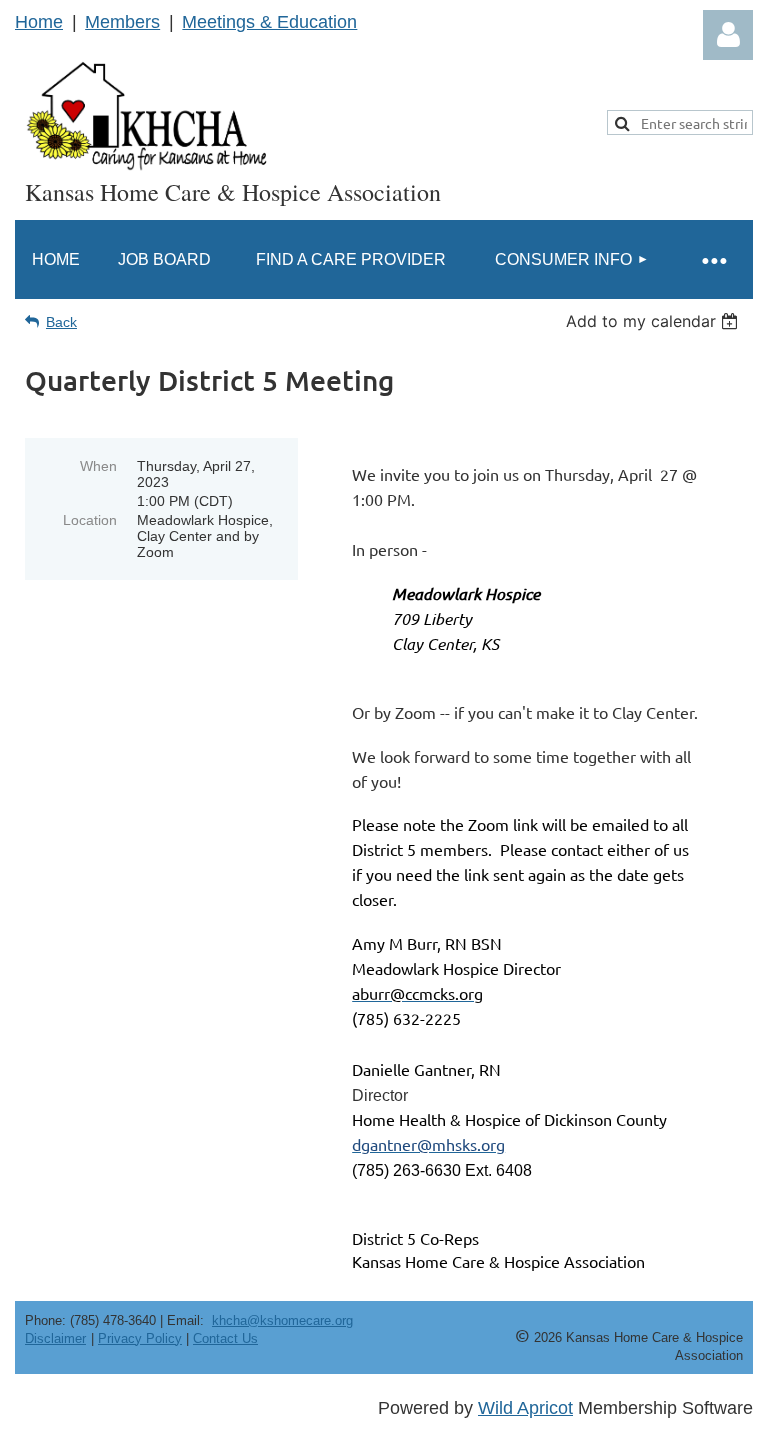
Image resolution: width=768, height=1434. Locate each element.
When (98, 466)
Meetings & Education (269, 22)
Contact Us (225, 1338)
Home (39, 22)
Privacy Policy (140, 1338)
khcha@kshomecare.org (282, 1320)
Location (90, 520)
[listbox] (654, 321)
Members (122, 22)
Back (61, 322)
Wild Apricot (525, 1408)
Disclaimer (55, 1338)
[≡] (713, 259)
